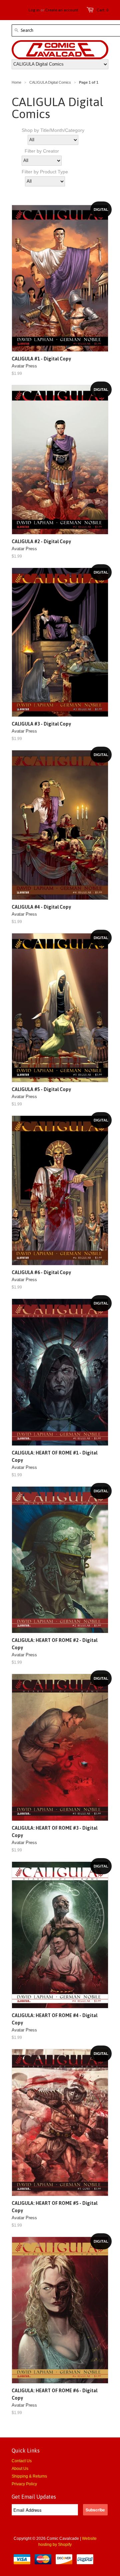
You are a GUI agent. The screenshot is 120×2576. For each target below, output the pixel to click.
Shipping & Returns (29, 2476)
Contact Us (22, 2461)
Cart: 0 (102, 10)
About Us (20, 2469)
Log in (34, 10)
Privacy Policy (24, 2484)
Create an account (62, 10)
